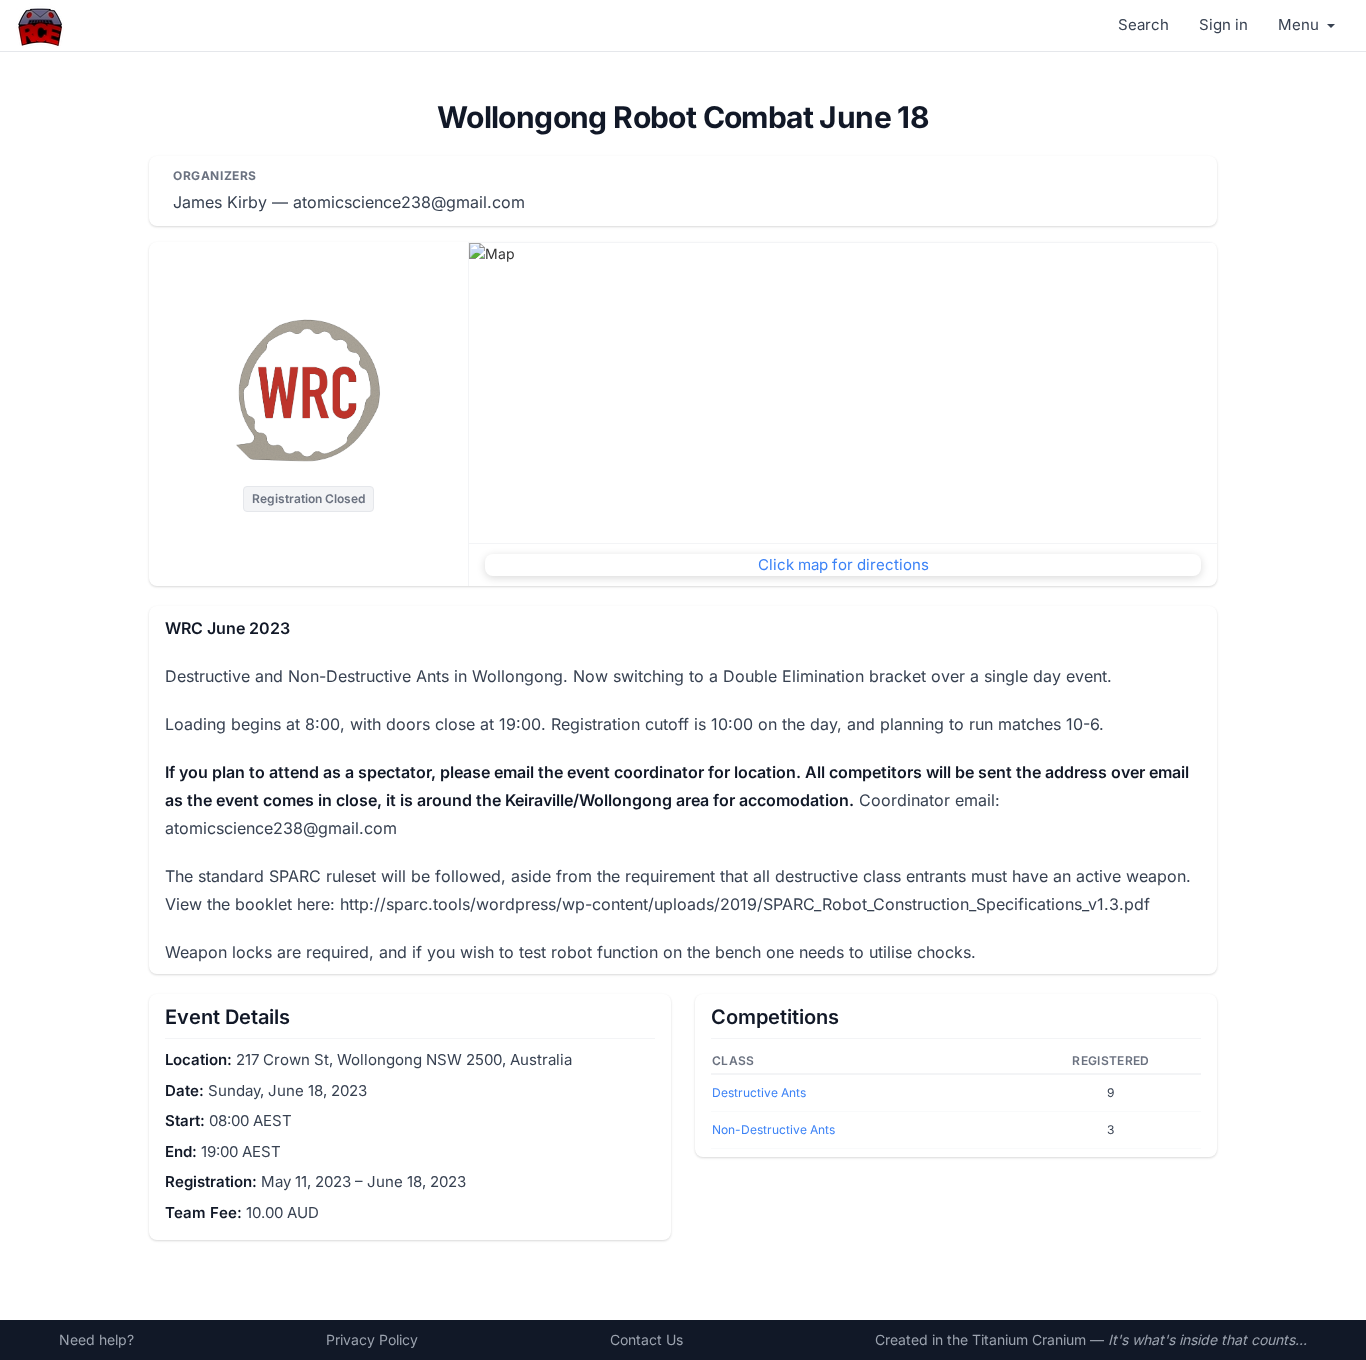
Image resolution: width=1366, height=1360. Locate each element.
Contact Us (646, 1339)
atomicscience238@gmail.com (409, 202)
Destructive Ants (759, 1092)
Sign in (1223, 24)
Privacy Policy (372, 1339)
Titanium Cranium (1029, 1339)
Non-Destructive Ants (773, 1129)
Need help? (96, 1339)
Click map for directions (843, 564)
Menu (1300, 24)
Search (1143, 24)
